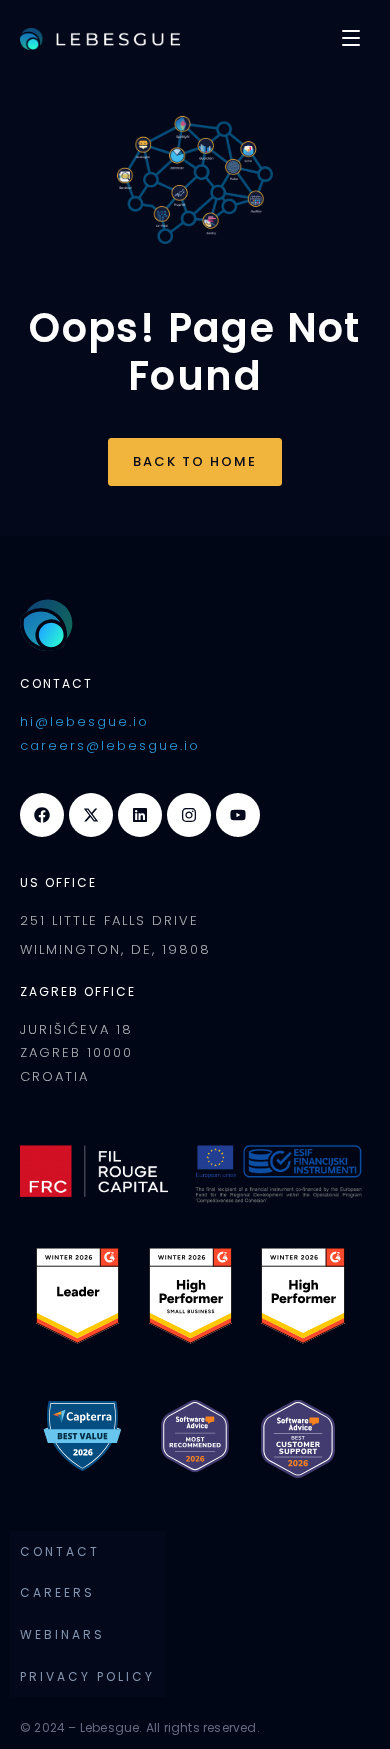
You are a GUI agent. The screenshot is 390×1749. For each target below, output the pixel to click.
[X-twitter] (91, 815)
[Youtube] (238, 815)
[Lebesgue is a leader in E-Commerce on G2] (302, 1294)
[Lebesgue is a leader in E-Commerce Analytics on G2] (77, 1294)
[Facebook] (42, 815)
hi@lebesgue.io (84, 721)
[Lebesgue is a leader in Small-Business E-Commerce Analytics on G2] (190, 1294)
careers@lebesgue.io (110, 745)
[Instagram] (189, 815)
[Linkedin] (140, 815)
